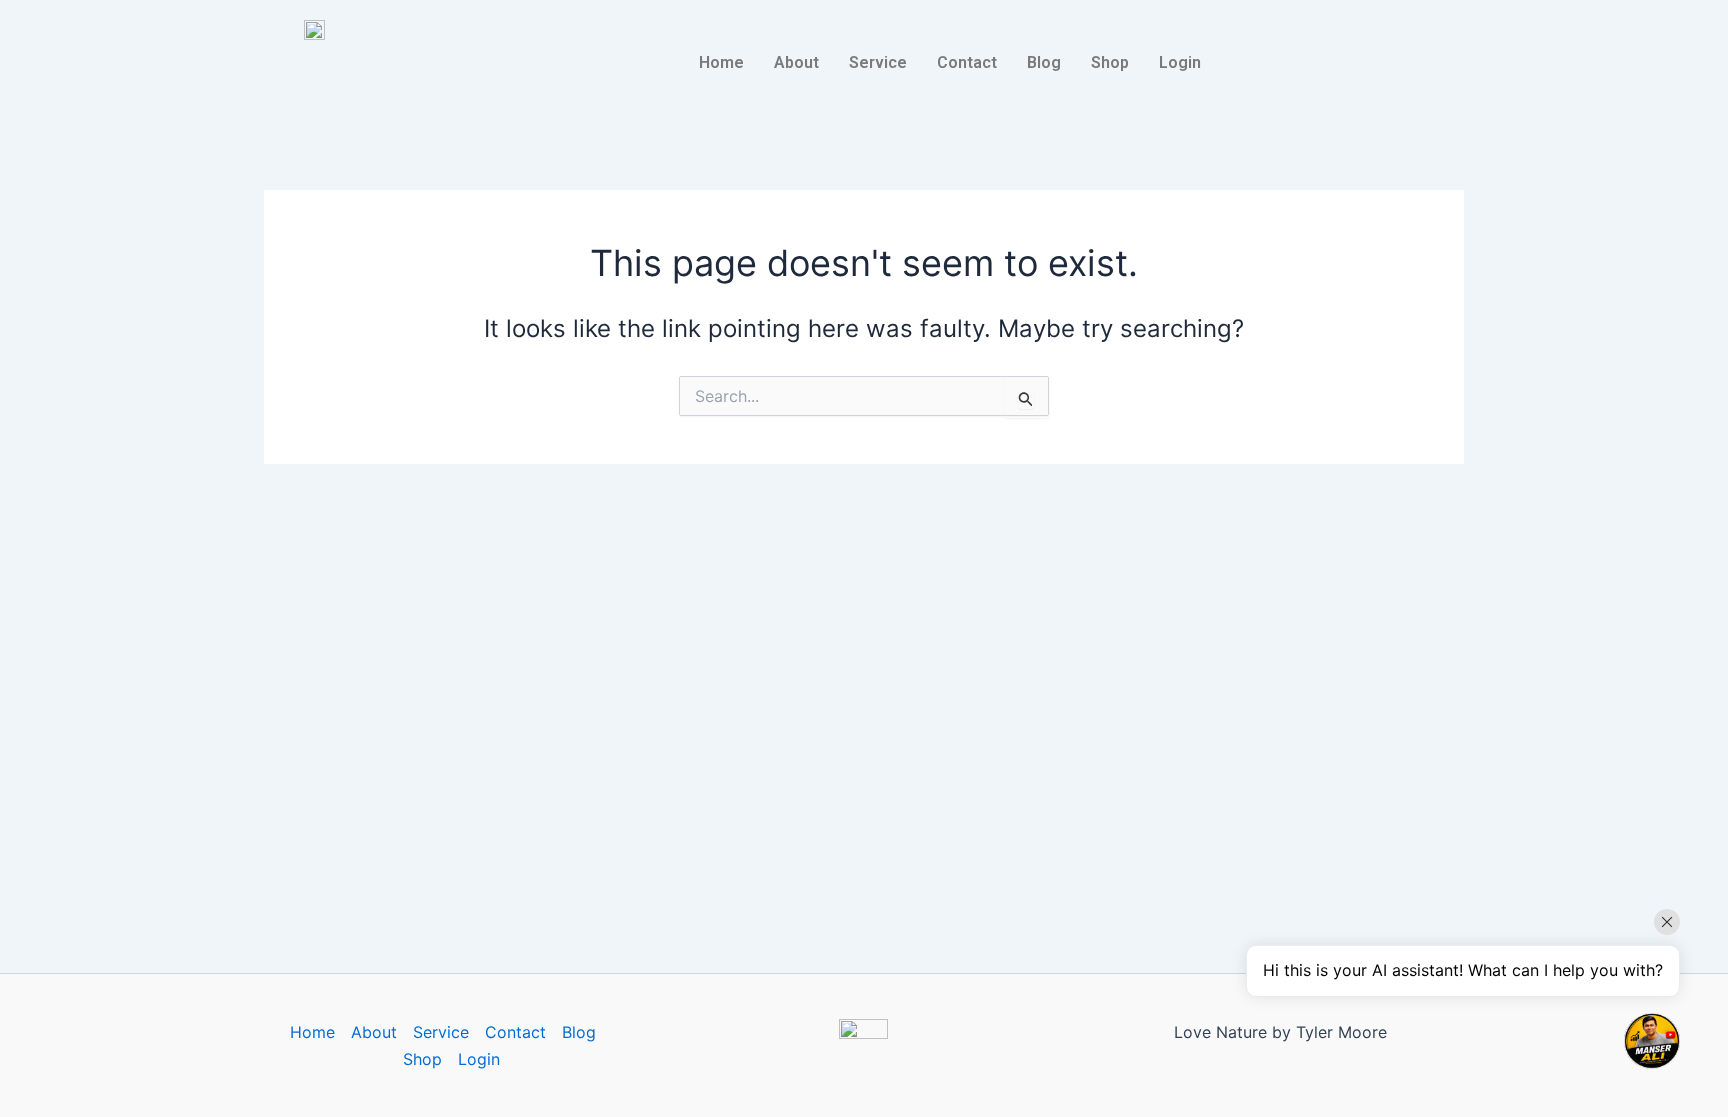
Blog (1044, 62)
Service (878, 62)
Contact (967, 62)
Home (721, 62)
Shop (1110, 62)
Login (1180, 62)
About (796, 62)
